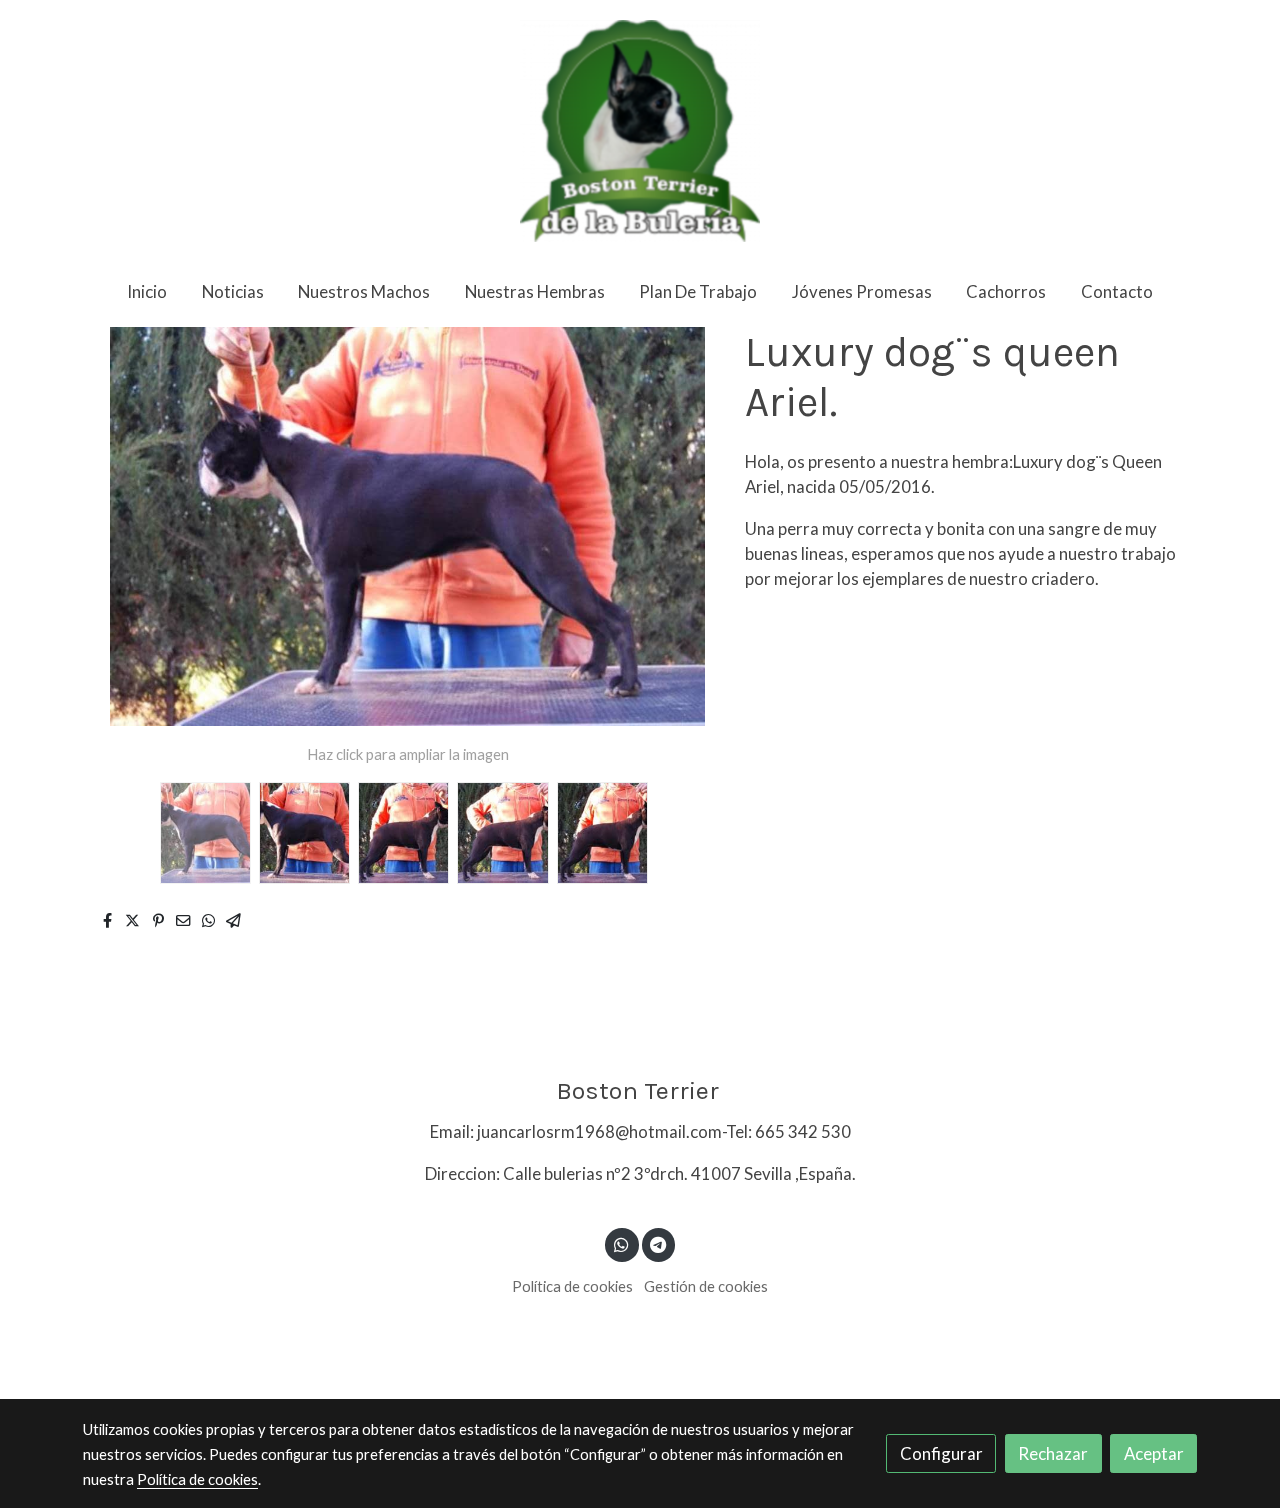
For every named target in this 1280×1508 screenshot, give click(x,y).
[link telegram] (658, 1243)
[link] (640, 131)
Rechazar (1053, 1453)
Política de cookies (572, 1286)
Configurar (941, 1453)
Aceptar (1154, 1453)
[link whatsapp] (622, 1243)
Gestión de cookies (706, 1286)
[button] (681, 527)
